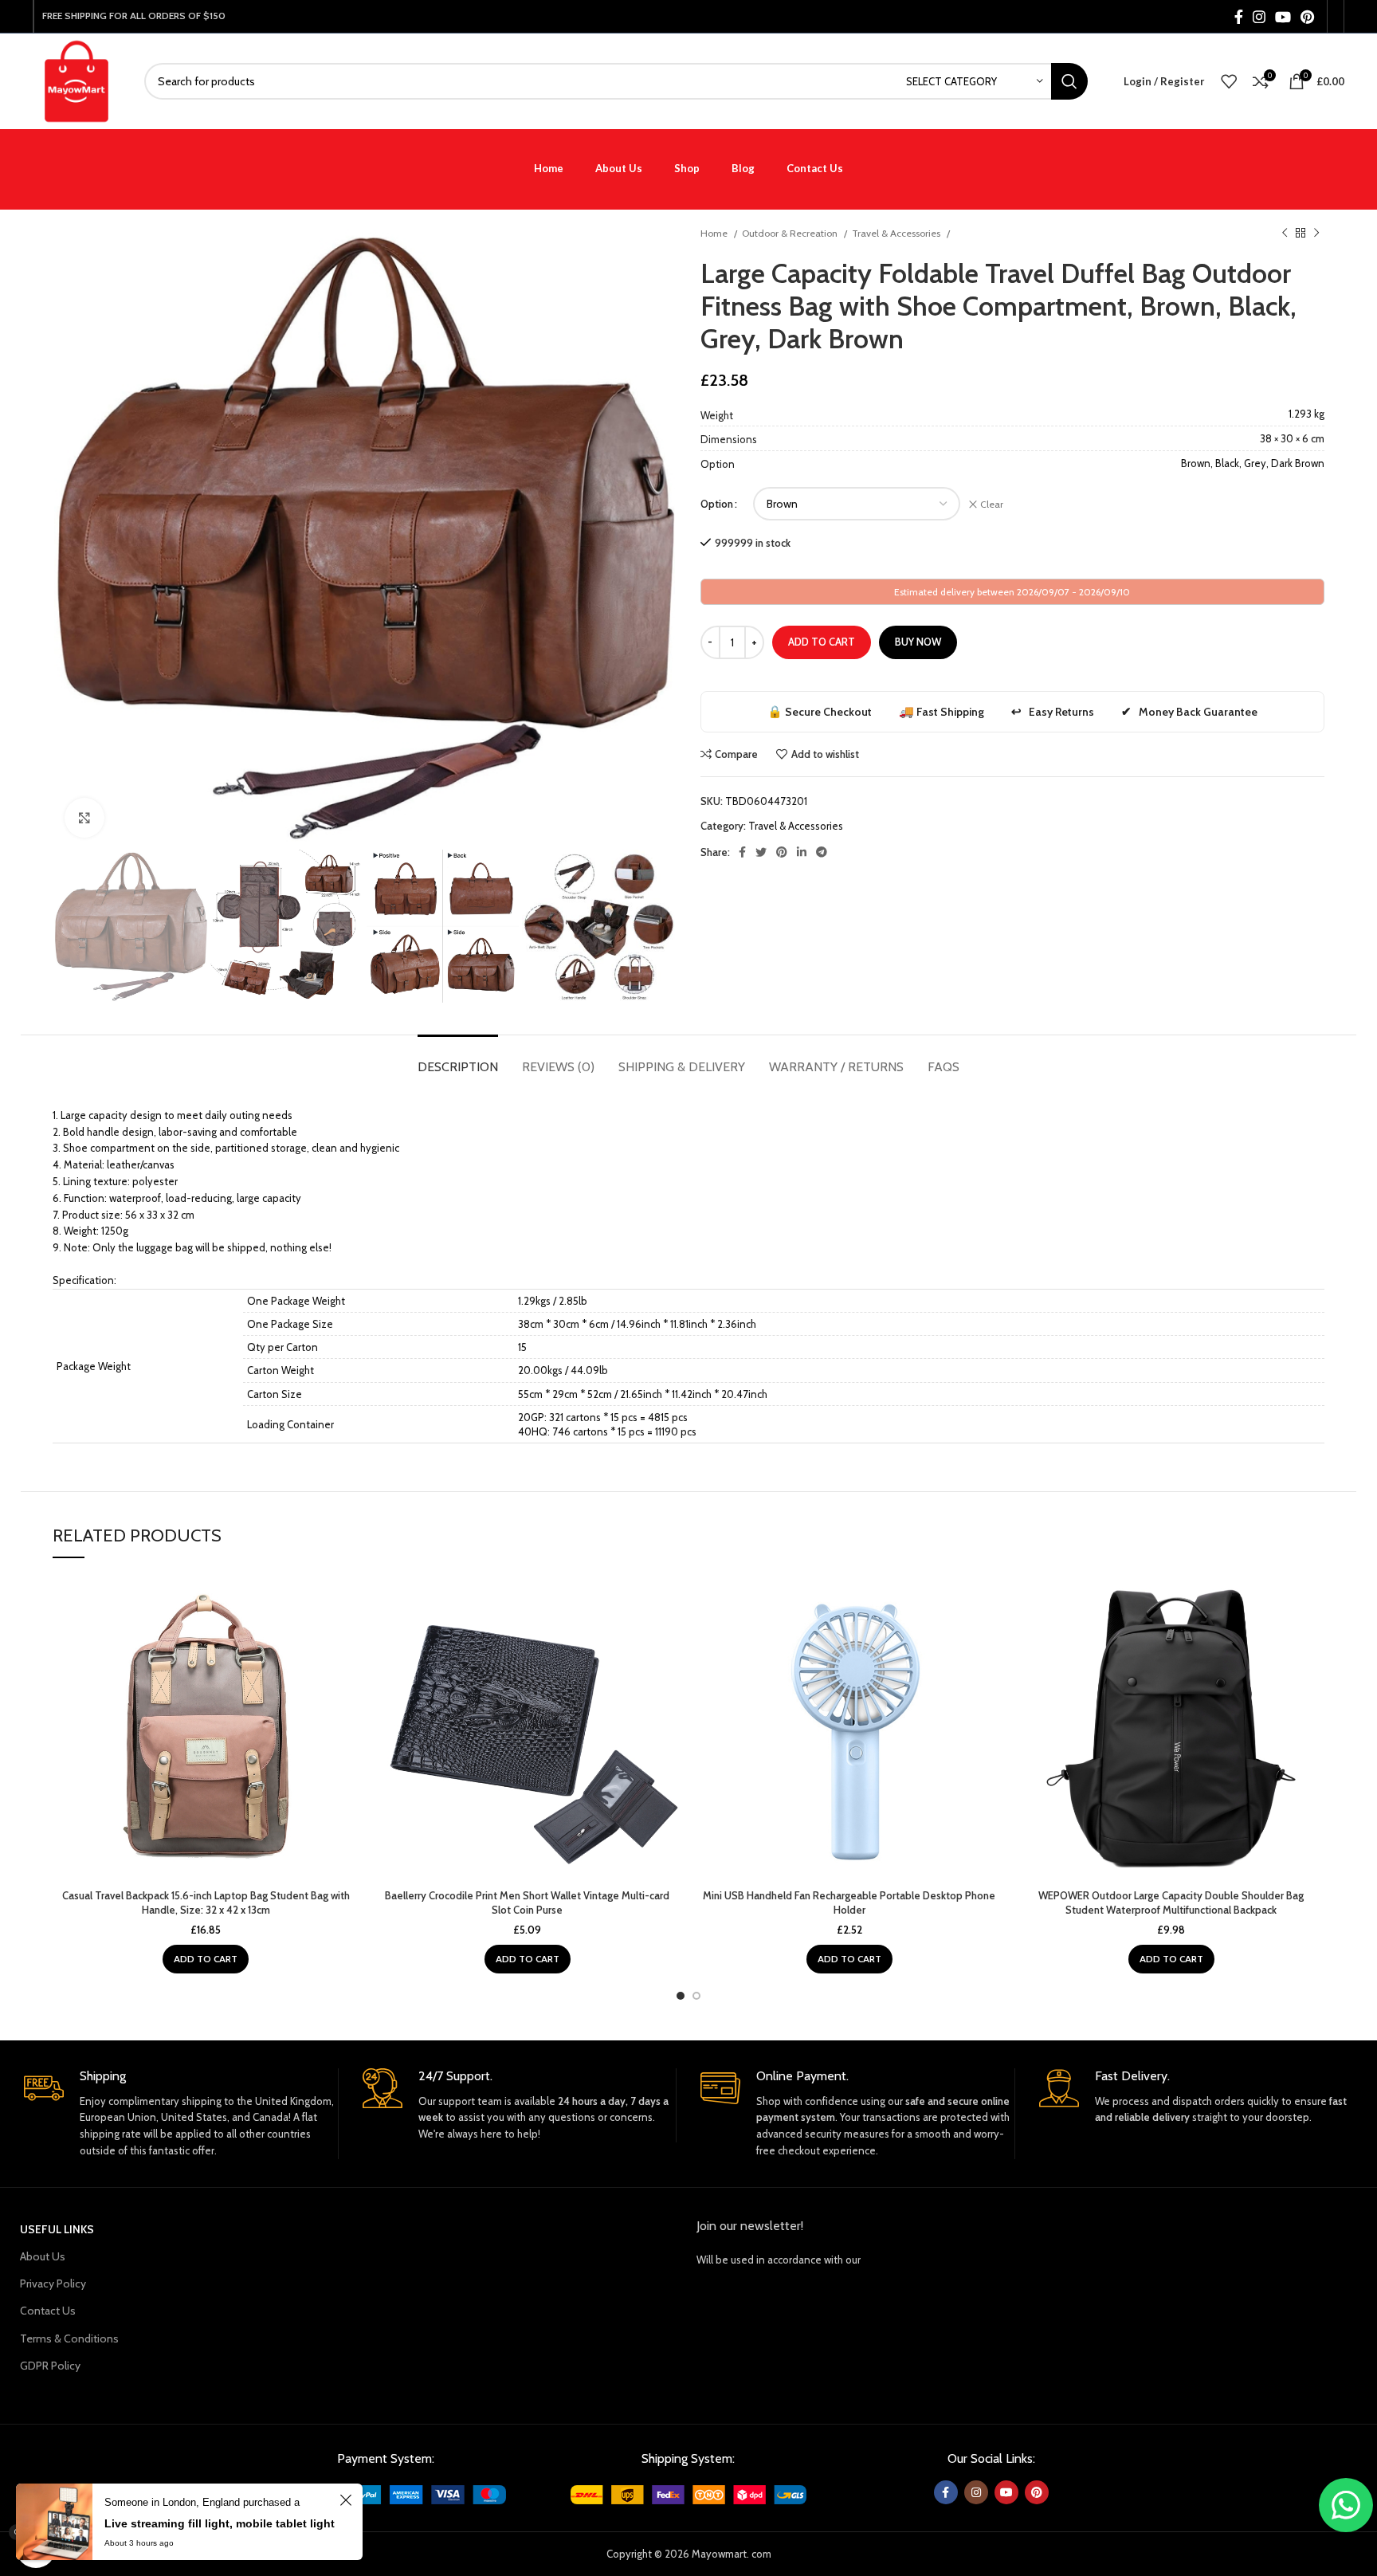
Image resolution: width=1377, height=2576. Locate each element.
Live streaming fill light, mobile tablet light (220, 2523)
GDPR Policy (50, 2366)
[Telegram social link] (822, 852)
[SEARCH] (1069, 81)
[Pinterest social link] (1307, 17)
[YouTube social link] (1283, 17)
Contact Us (48, 2311)
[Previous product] (1285, 234)
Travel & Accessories (897, 233)
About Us (43, 2256)
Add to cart (822, 642)
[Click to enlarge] (84, 818)
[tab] (458, 1059)
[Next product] (1316, 234)
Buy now (918, 642)
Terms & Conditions (69, 2338)
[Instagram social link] (1259, 17)
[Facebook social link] (1239, 17)
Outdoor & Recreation (791, 233)
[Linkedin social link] (802, 852)
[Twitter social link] (761, 852)
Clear (992, 504)
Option (717, 504)
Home (715, 233)
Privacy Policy (53, 2283)
